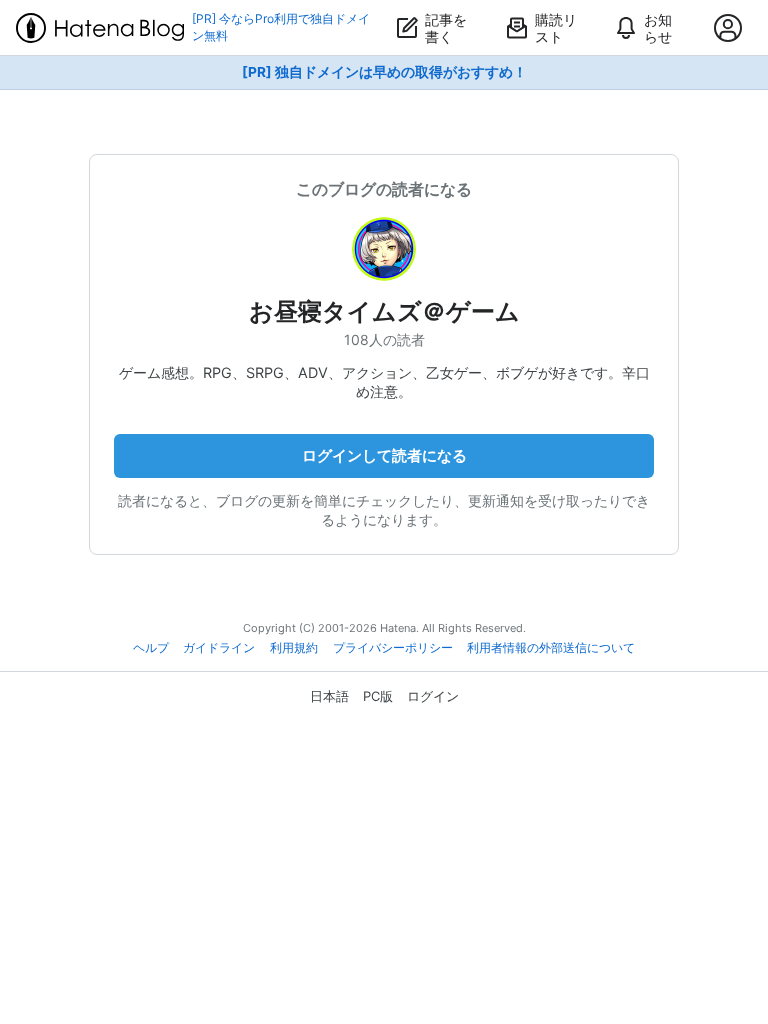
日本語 (329, 696)
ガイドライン (219, 648)
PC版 (378, 696)
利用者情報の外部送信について (551, 648)
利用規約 (294, 648)
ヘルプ (151, 648)
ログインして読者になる (384, 455)
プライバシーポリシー (393, 648)
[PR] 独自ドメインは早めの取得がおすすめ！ (384, 72)
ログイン (433, 696)
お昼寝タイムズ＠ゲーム (384, 311)
